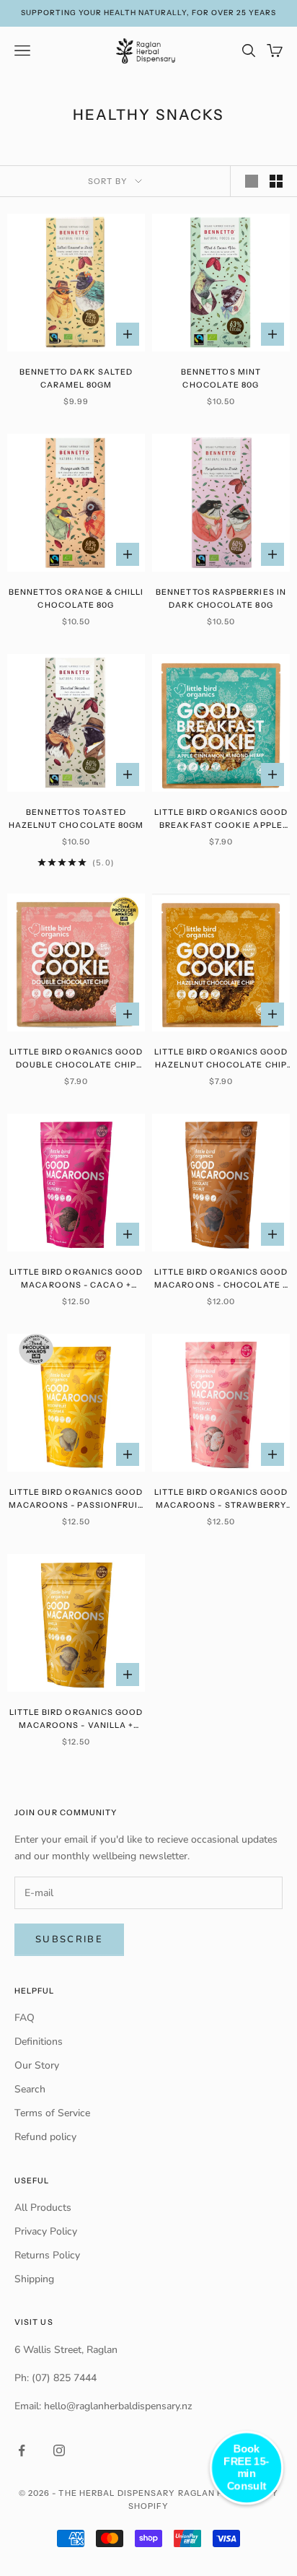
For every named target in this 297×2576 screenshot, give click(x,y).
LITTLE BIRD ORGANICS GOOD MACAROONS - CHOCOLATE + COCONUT (221, 1280)
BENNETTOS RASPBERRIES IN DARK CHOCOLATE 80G (221, 599)
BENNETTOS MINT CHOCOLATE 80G (221, 379)
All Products (43, 2208)
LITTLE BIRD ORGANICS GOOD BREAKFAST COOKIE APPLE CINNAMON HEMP (221, 820)
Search (30, 2089)
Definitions (39, 2042)
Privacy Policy (46, 2231)
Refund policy (45, 2137)
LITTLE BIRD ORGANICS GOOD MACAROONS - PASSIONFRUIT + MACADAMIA (76, 1500)
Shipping (34, 2279)
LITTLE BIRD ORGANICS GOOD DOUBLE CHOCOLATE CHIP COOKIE (76, 1060)
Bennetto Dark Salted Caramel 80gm (76, 379)
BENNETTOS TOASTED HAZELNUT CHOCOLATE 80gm (76, 819)
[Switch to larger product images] (252, 181)
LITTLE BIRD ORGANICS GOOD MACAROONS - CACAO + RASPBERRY (76, 1280)
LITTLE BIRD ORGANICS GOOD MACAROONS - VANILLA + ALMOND (76, 1720)
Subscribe (69, 1939)
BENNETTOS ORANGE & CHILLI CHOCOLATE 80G (76, 599)
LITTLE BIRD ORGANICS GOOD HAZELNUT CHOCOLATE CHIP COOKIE (221, 1060)
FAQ (25, 2018)
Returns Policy (47, 2255)
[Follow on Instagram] (59, 2450)
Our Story (37, 2065)
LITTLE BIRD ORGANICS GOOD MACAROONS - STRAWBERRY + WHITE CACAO (221, 1500)
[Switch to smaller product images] (276, 181)
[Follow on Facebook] (22, 2450)
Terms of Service (52, 2113)
